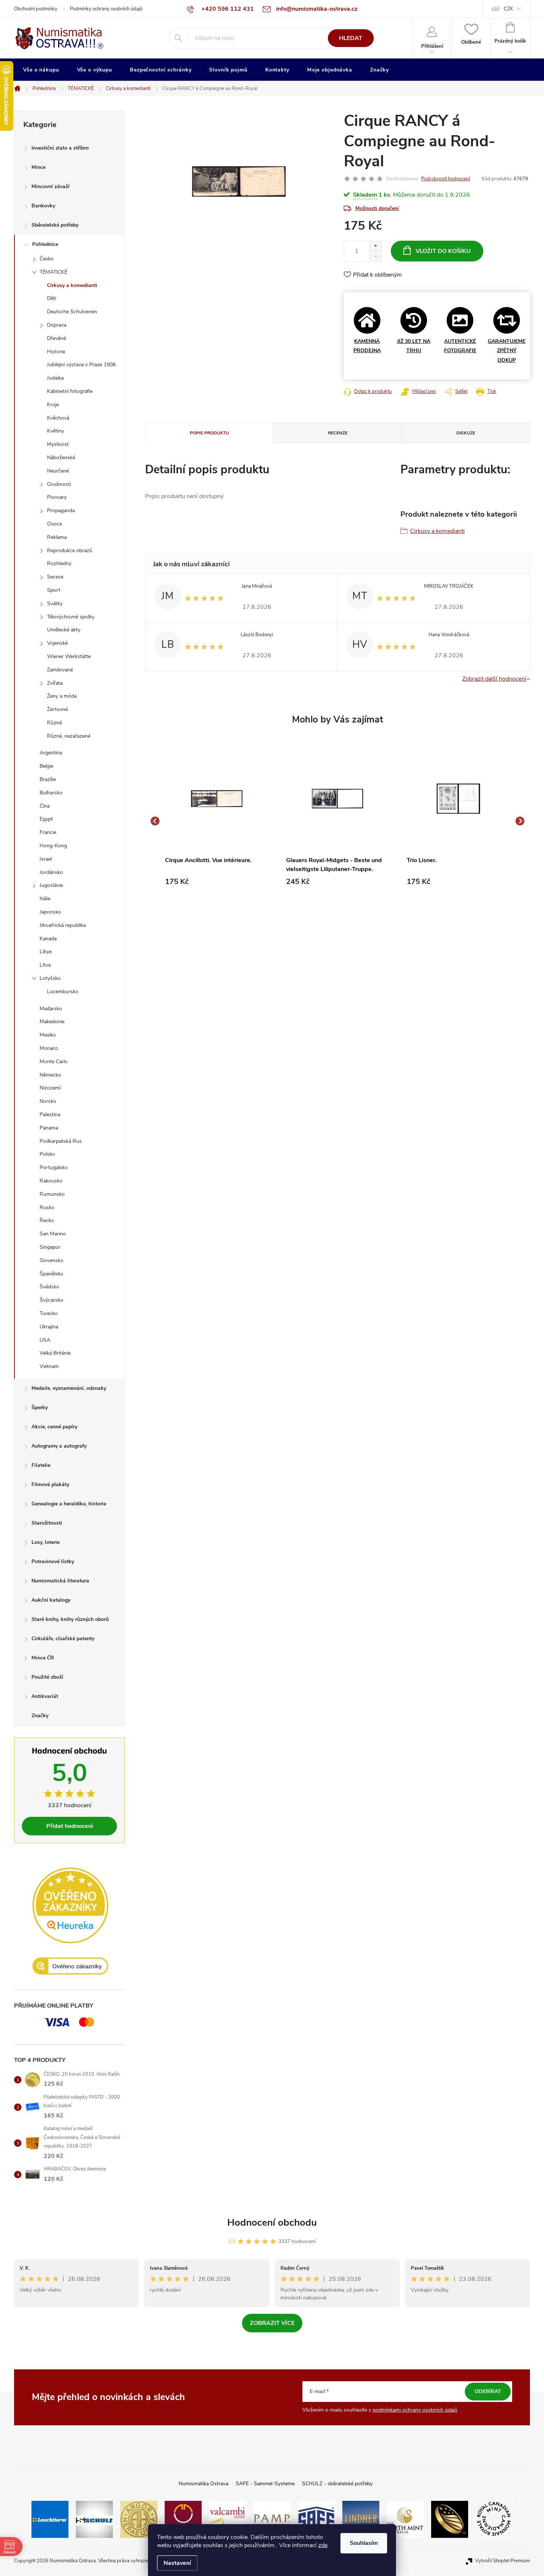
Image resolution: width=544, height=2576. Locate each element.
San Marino (53, 1234)
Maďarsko (51, 1009)
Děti (52, 298)
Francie (48, 832)
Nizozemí (50, 1088)
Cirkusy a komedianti (72, 285)
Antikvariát (45, 1696)
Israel (46, 859)
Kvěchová (58, 418)
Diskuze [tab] (466, 433)
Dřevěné (56, 338)
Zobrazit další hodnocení (494, 679)
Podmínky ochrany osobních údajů (106, 9)
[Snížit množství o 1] (375, 256)
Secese (55, 577)
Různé (54, 723)
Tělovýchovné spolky (71, 617)
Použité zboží (47, 1677)
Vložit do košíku (443, 251)
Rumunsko (52, 1194)
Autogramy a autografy (59, 1446)
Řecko (47, 1220)
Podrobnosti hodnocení (446, 179)
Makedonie (52, 1022)
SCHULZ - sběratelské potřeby (337, 2484)
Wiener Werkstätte (69, 656)
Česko (47, 259)
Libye (46, 952)
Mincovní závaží (51, 186)
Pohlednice (45, 244)
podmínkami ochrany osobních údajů (415, 2410)
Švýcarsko (51, 1300)
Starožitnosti (47, 1523)
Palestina (50, 1115)
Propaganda (61, 510)
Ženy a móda (62, 696)
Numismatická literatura (60, 1581)
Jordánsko (51, 872)
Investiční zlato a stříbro (60, 148)
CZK (508, 9)
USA (45, 1340)
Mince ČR (43, 1658)
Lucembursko (63, 992)
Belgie (46, 766)
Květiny (56, 431)
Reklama (57, 537)
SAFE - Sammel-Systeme (265, 2484)
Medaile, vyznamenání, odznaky (69, 1388)
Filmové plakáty (50, 1484)
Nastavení (177, 2563)
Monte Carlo (54, 1062)
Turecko (49, 1313)
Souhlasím (364, 2543)
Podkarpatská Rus (61, 1141)
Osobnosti (59, 484)
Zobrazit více (272, 2323)
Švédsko (49, 1287)
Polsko (47, 1154)
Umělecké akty (64, 630)
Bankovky (43, 206)
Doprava (57, 325)
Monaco (49, 1048)
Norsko (48, 1101)
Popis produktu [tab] (209, 433)
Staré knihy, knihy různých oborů (70, 1619)
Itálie (45, 899)
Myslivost (58, 444)
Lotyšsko (50, 978)
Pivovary (57, 497)
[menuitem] (41, 70)
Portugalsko (54, 1167)
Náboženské (61, 458)
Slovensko (51, 1260)
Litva (45, 965)
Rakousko (51, 1181)
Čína (45, 806)
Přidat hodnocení (70, 1826)
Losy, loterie (46, 1542)
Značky (40, 1716)
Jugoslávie (51, 885)
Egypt (46, 819)
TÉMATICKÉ (53, 272)
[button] (217, 882)
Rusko (47, 1207)
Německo (50, 1075)
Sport (54, 590)
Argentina (51, 753)
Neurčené (58, 471)
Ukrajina (49, 1327)
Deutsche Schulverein (72, 312)
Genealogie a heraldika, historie (69, 1504)
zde (323, 2545)
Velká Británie (55, 1353)
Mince (38, 167)
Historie (56, 352)
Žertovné (57, 709)
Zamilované (60, 670)
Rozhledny (59, 563)
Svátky (55, 603)
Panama (49, 1128)
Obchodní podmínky (36, 9)
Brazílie (48, 779)
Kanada (48, 939)
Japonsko (50, 912)
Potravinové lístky (53, 1561)
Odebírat (488, 2391)
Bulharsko (51, 793)
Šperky (40, 1407)
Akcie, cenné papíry (54, 1427)
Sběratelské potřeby (55, 225)
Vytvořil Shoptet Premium (503, 2561)
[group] (217, 821)
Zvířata (55, 683)
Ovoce (54, 524)
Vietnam (49, 1366)
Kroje (53, 405)
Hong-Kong (53, 846)
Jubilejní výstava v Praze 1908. (82, 365)
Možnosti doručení (377, 208)
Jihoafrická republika (63, 925)
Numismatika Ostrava (204, 2484)
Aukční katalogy (51, 1600)
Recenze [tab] (338, 433)
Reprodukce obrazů (70, 550)
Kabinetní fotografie (70, 391)
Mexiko (48, 1035)
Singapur (50, 1247)
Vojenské (57, 643)
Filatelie (41, 1465)
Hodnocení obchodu (272, 2223)
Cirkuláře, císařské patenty (63, 1639)
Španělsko (51, 1274)
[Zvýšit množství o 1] (375, 246)
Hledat (351, 38)
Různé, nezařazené (69, 736)
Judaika (55, 378)
